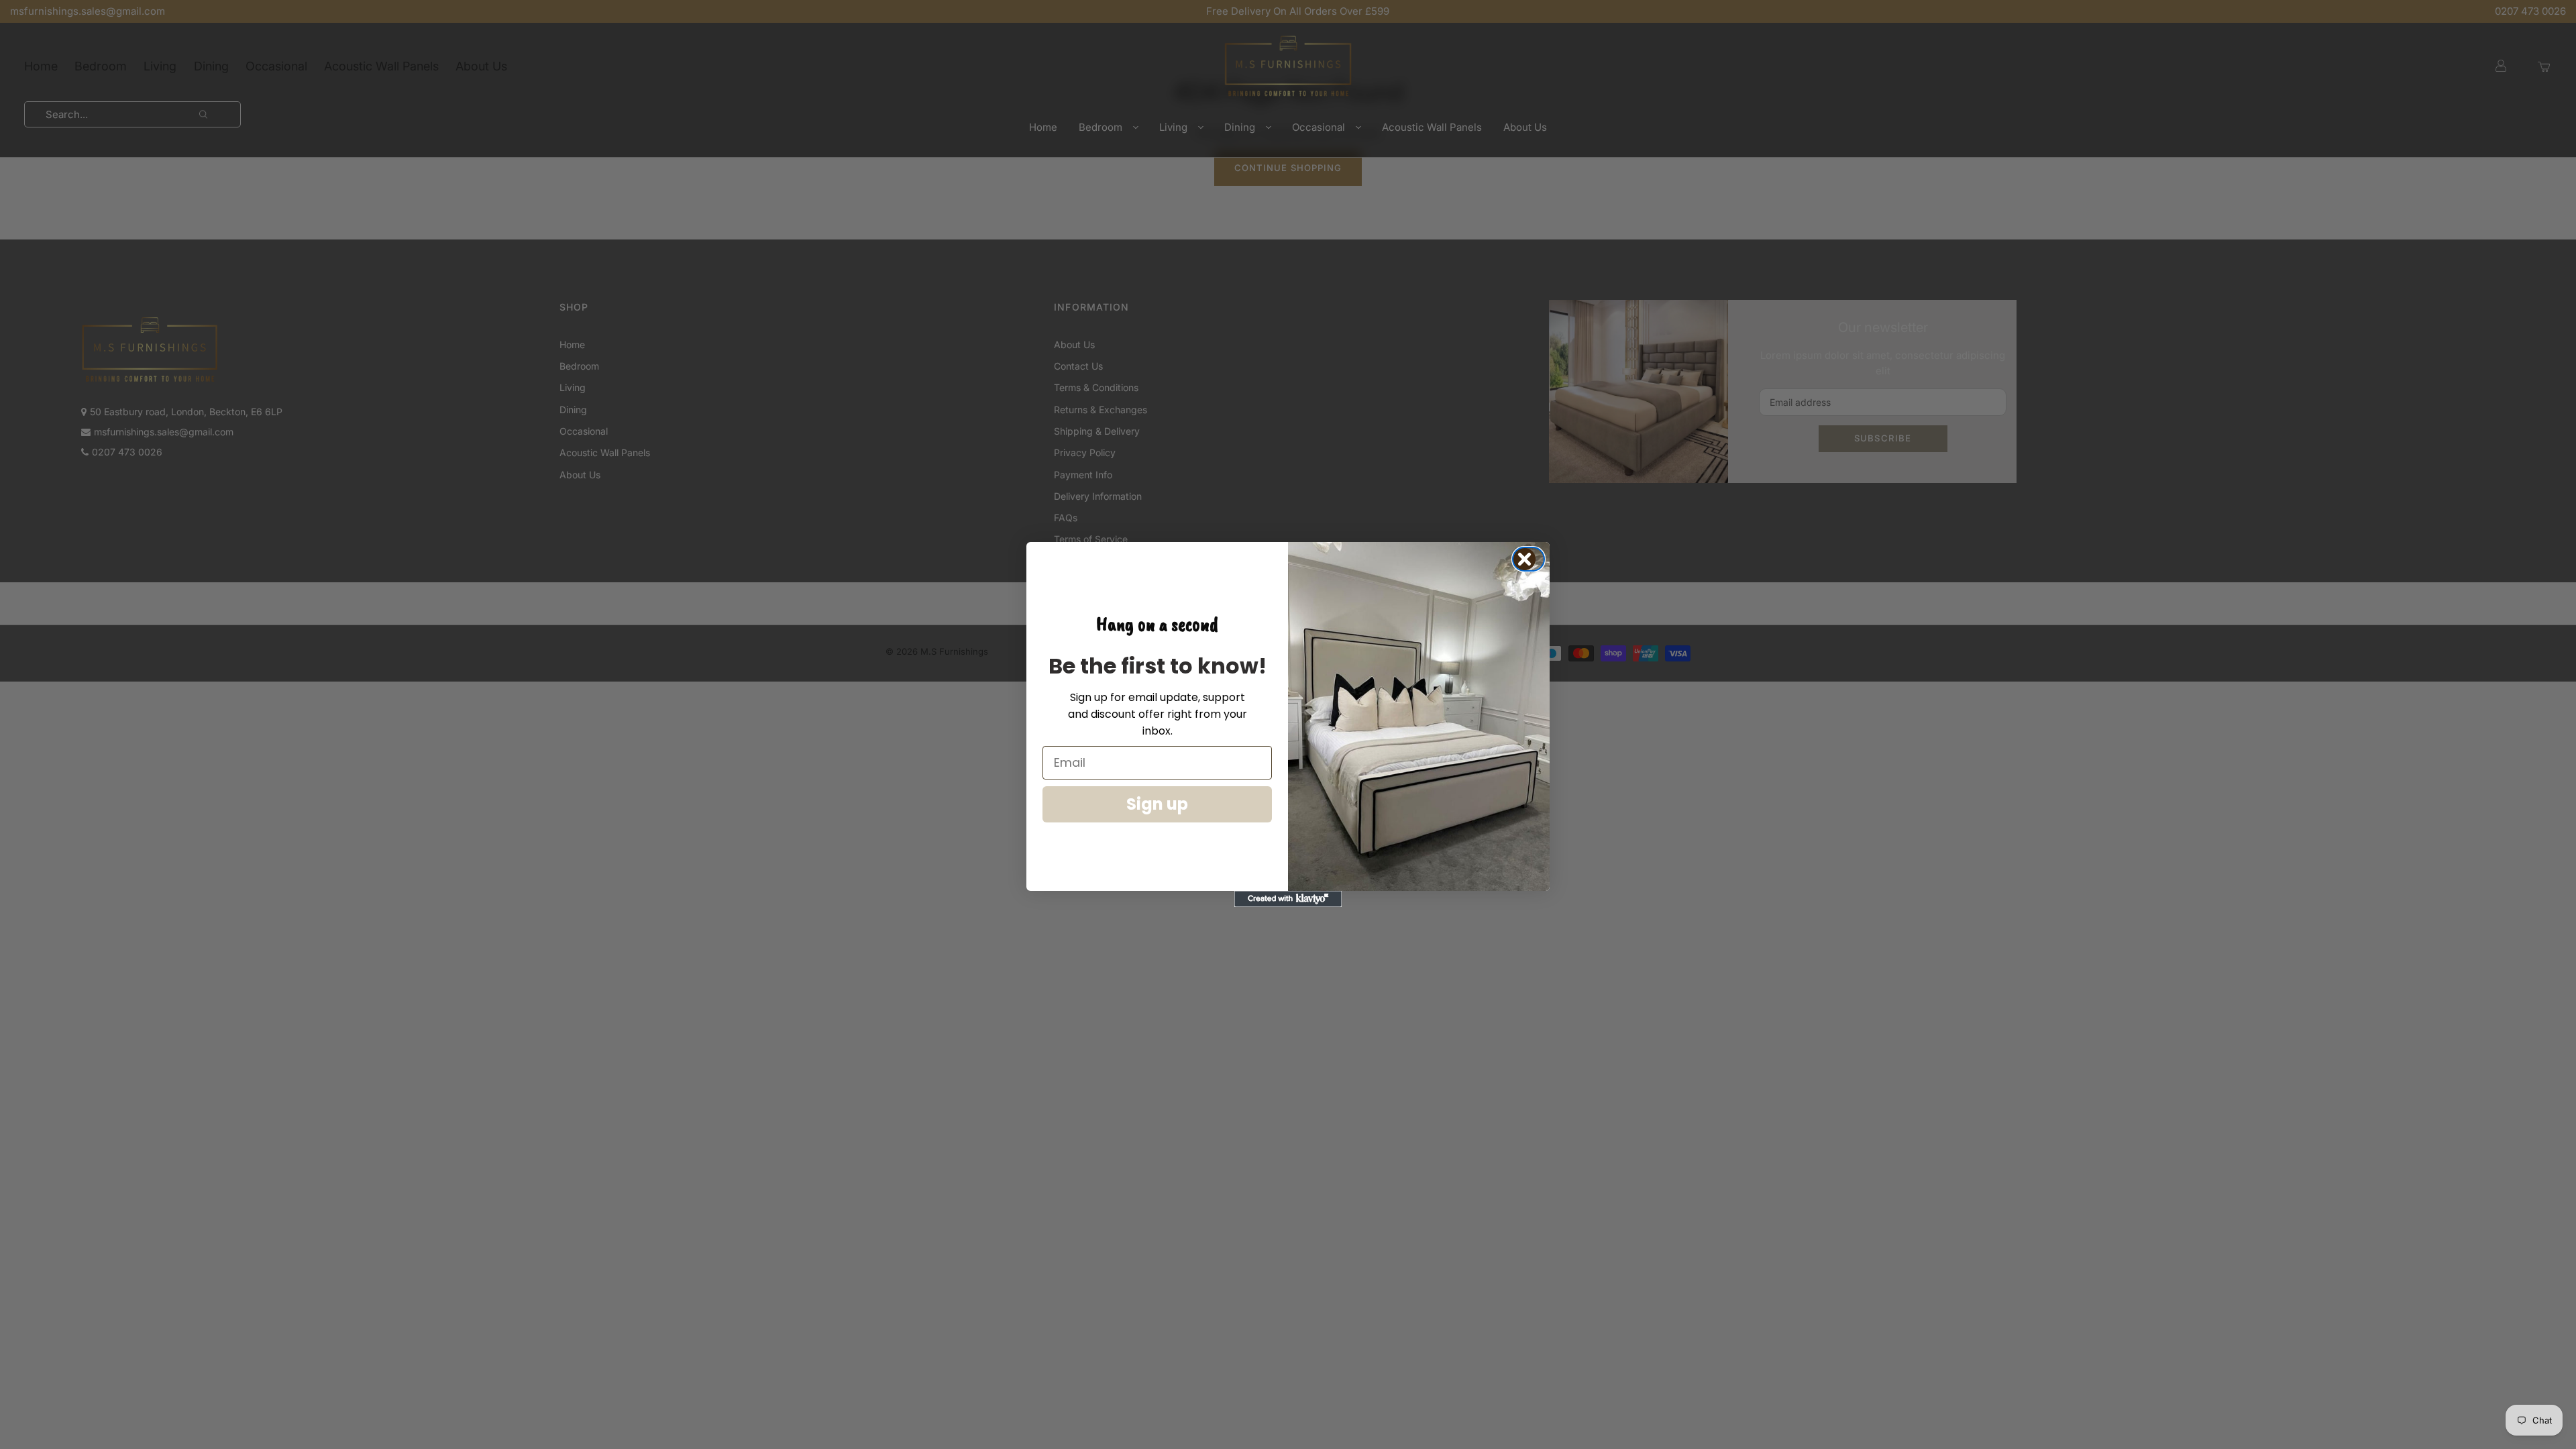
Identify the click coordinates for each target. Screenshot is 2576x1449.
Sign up (1157, 804)
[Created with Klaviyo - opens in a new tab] (1288, 899)
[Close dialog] (1533, 559)
